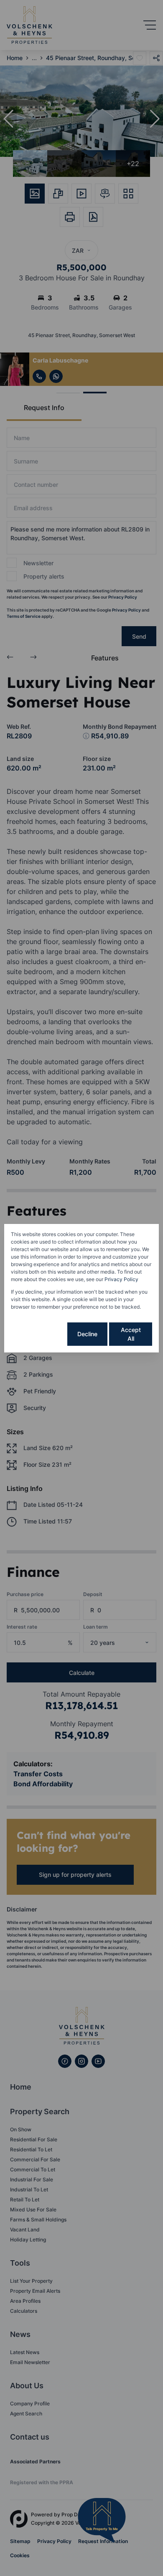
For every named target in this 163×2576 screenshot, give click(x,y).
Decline (87, 1334)
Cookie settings (38, 1334)
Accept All (131, 1334)
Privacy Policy (121, 1279)
